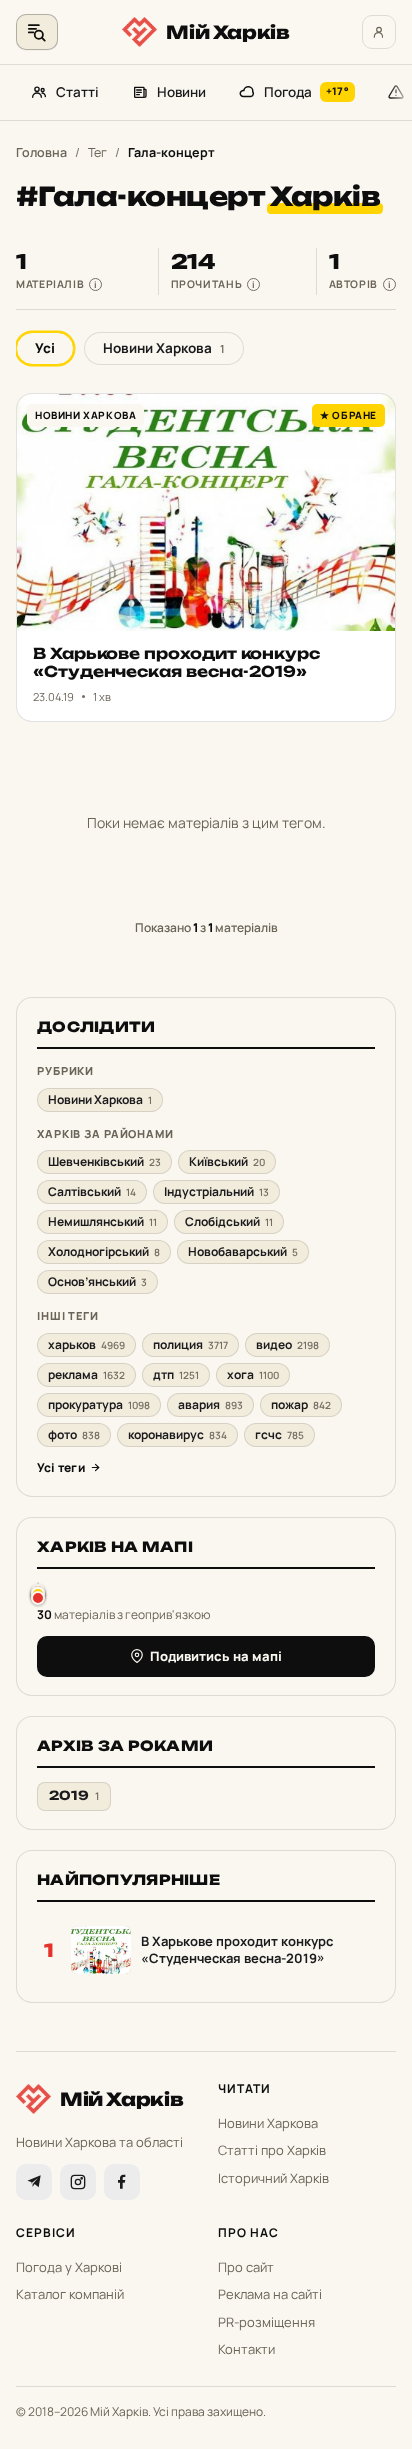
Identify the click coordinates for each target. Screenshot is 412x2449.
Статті (77, 92)
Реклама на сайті (270, 2294)
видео (287, 1344)
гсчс (279, 1434)
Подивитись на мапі (216, 1656)
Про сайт (246, 2267)
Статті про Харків (272, 2150)
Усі (45, 348)
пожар (301, 1404)
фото (74, 1434)
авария (210, 1404)
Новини (181, 92)
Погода (306, 92)
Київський (227, 1161)
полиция (190, 1344)
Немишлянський (102, 1221)
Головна (41, 152)
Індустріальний (216, 1191)
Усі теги (61, 1467)
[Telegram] (34, 2182)
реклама (86, 1374)
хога (253, 1374)
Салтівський (92, 1191)
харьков (86, 1344)
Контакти (246, 2349)
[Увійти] (379, 32)
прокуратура (99, 1404)
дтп (176, 1374)
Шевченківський (104, 1161)
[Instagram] (78, 2182)
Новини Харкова (164, 348)
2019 (74, 1795)
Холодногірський (104, 1251)
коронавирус (177, 1434)
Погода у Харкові (69, 2267)
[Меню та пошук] (37, 32)
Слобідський (229, 1221)
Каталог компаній (70, 2294)
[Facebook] (122, 2182)
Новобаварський (243, 1251)
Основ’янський (97, 1281)
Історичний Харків (273, 2178)
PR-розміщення (266, 2322)
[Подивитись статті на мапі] (38, 1593)
